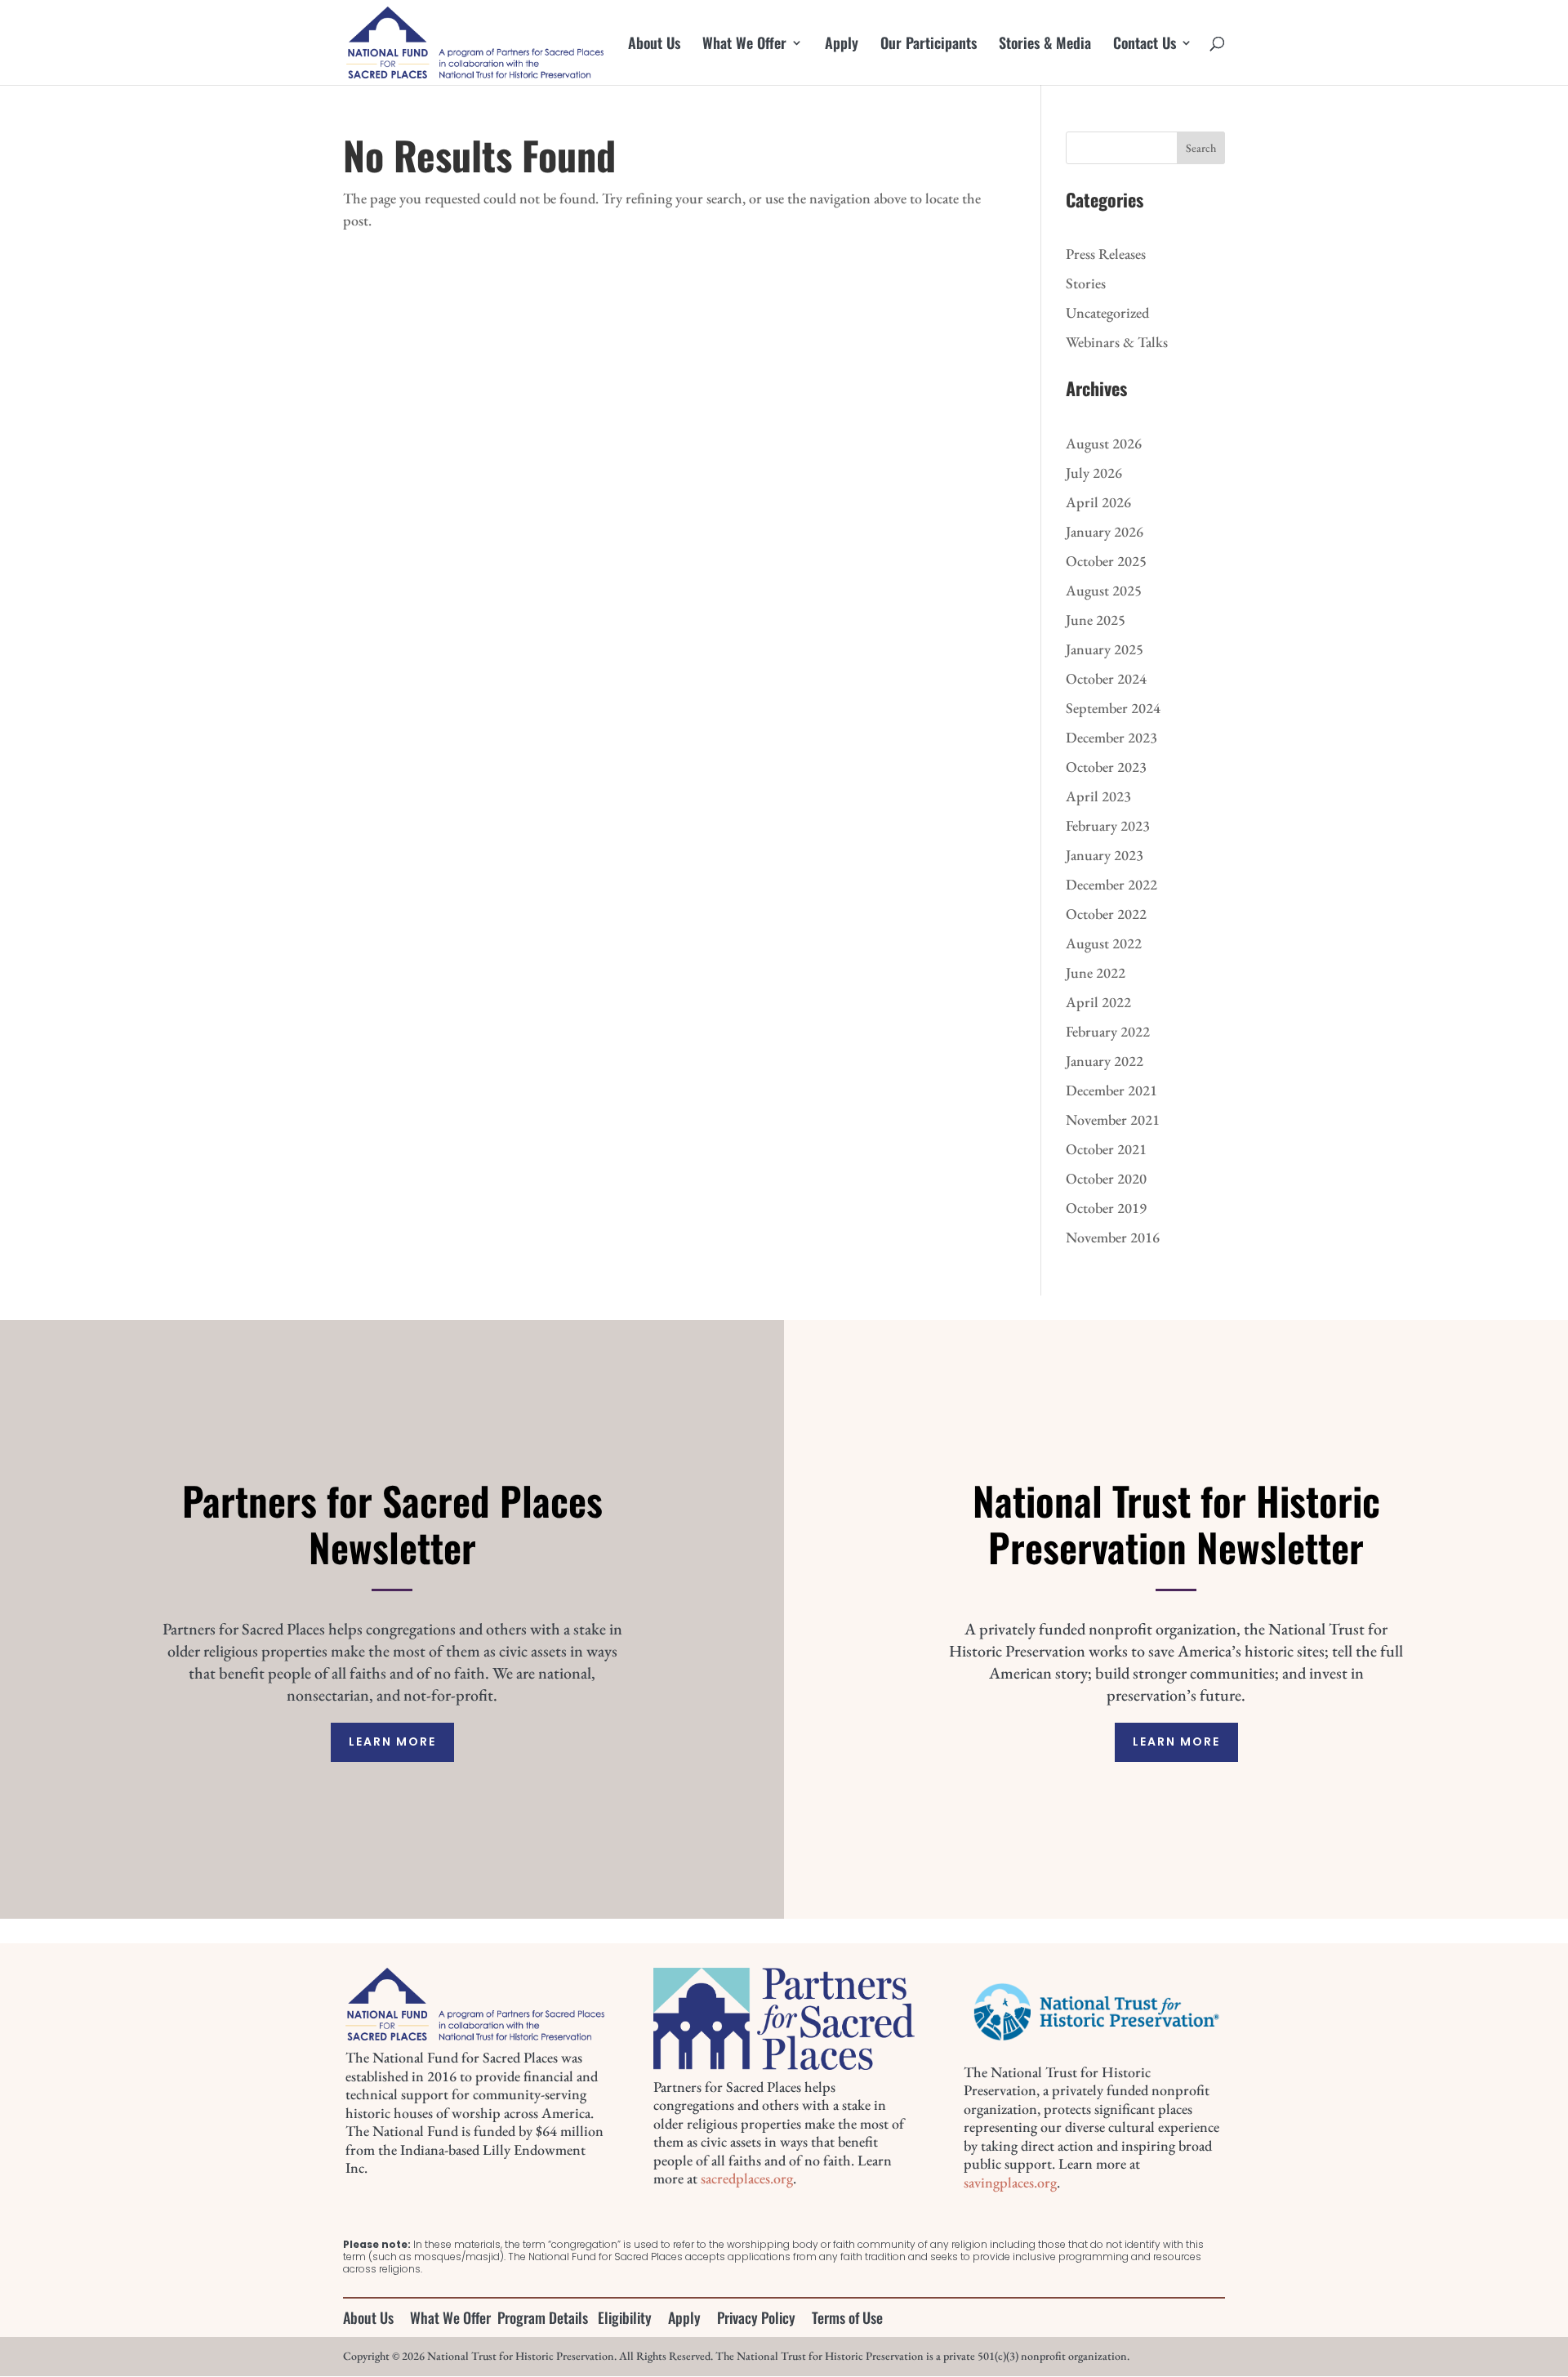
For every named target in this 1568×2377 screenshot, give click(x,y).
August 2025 (1104, 590)
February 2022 (1108, 1031)
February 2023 (1108, 825)
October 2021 (1106, 1149)
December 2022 (1111, 884)
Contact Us (1145, 45)
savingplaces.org (1010, 2182)
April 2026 (1098, 502)
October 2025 (1106, 561)
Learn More (392, 1741)
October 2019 (1106, 1208)
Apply (842, 45)
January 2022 (1105, 1061)
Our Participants (929, 45)
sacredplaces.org (747, 2178)
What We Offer (744, 45)
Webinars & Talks (1117, 342)
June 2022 (1096, 972)
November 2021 (1113, 1119)
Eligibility (625, 2317)
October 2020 (1106, 1178)
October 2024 (1106, 678)
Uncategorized (1107, 312)
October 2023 (1106, 767)
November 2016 (1113, 1237)
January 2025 (1105, 649)
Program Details (543, 2317)
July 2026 (1094, 473)
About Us (654, 45)
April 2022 (1098, 1002)
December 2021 (1111, 1090)
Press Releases (1106, 254)
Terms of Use (847, 2317)
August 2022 (1104, 943)
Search (1201, 148)
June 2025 (1096, 620)
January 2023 (1105, 855)
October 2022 (1106, 914)
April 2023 (1098, 796)
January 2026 (1105, 531)
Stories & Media (1045, 45)
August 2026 (1104, 443)
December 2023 (1111, 737)
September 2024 (1113, 708)
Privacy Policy (756, 2317)
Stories (1086, 283)
